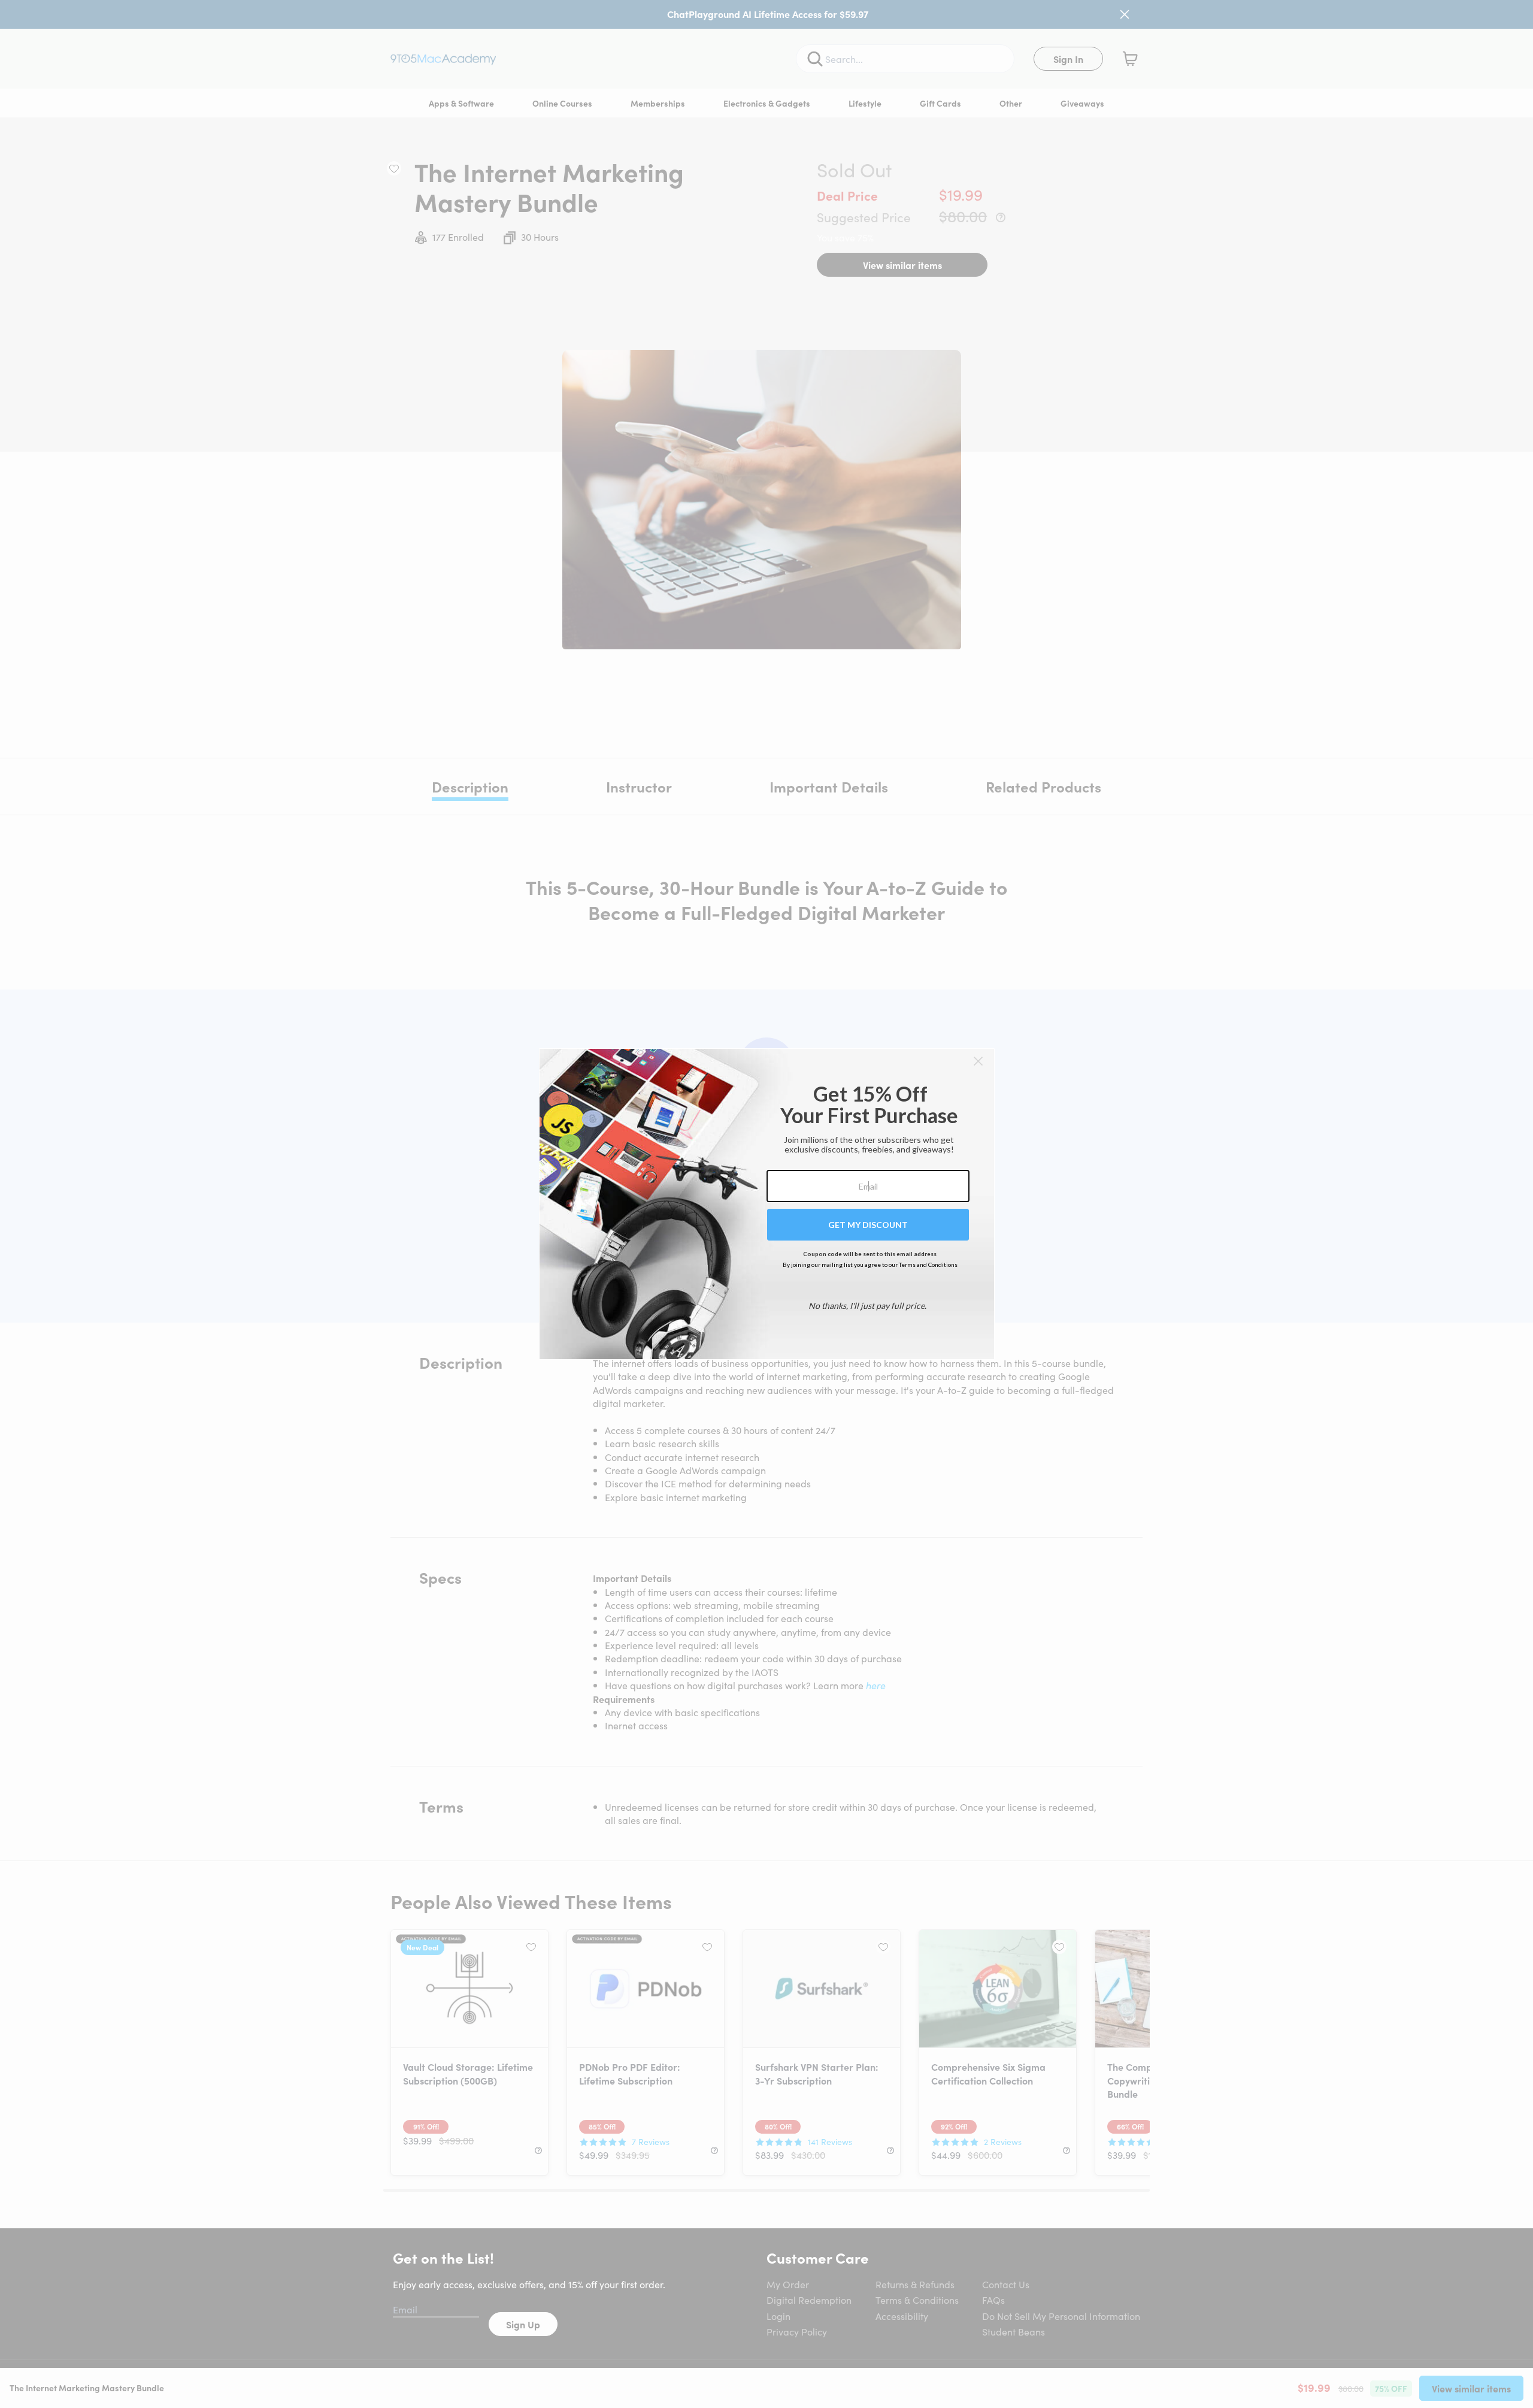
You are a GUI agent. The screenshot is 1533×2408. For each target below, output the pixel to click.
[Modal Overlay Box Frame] (767, 1204)
